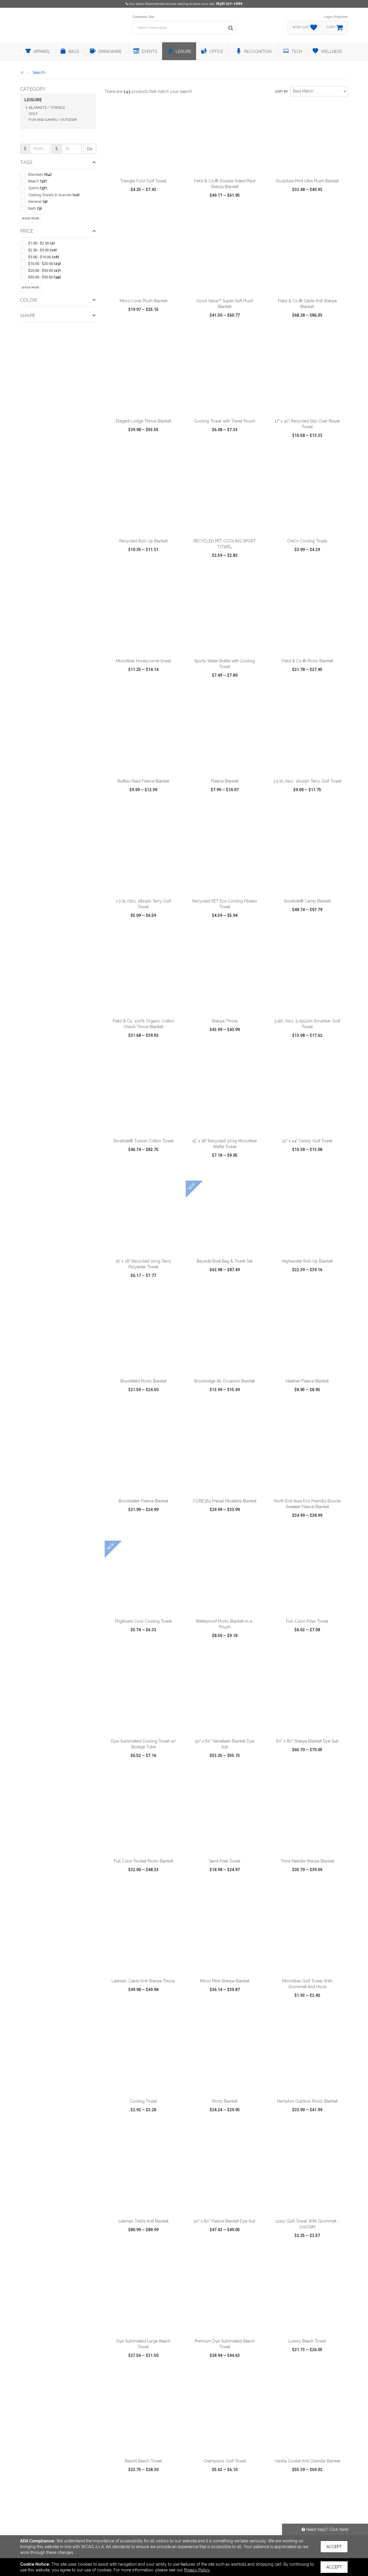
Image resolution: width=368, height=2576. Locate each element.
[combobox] (319, 91)
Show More (31, 218)
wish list (151, 212)
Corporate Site (143, 17)
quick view (122, 212)
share (175, 212)
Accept (334, 2547)
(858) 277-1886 (229, 4)
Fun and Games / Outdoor (53, 120)
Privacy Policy (197, 2570)
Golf (33, 114)
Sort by (281, 92)
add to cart (147, 168)
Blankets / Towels (47, 108)
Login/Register (336, 17)
